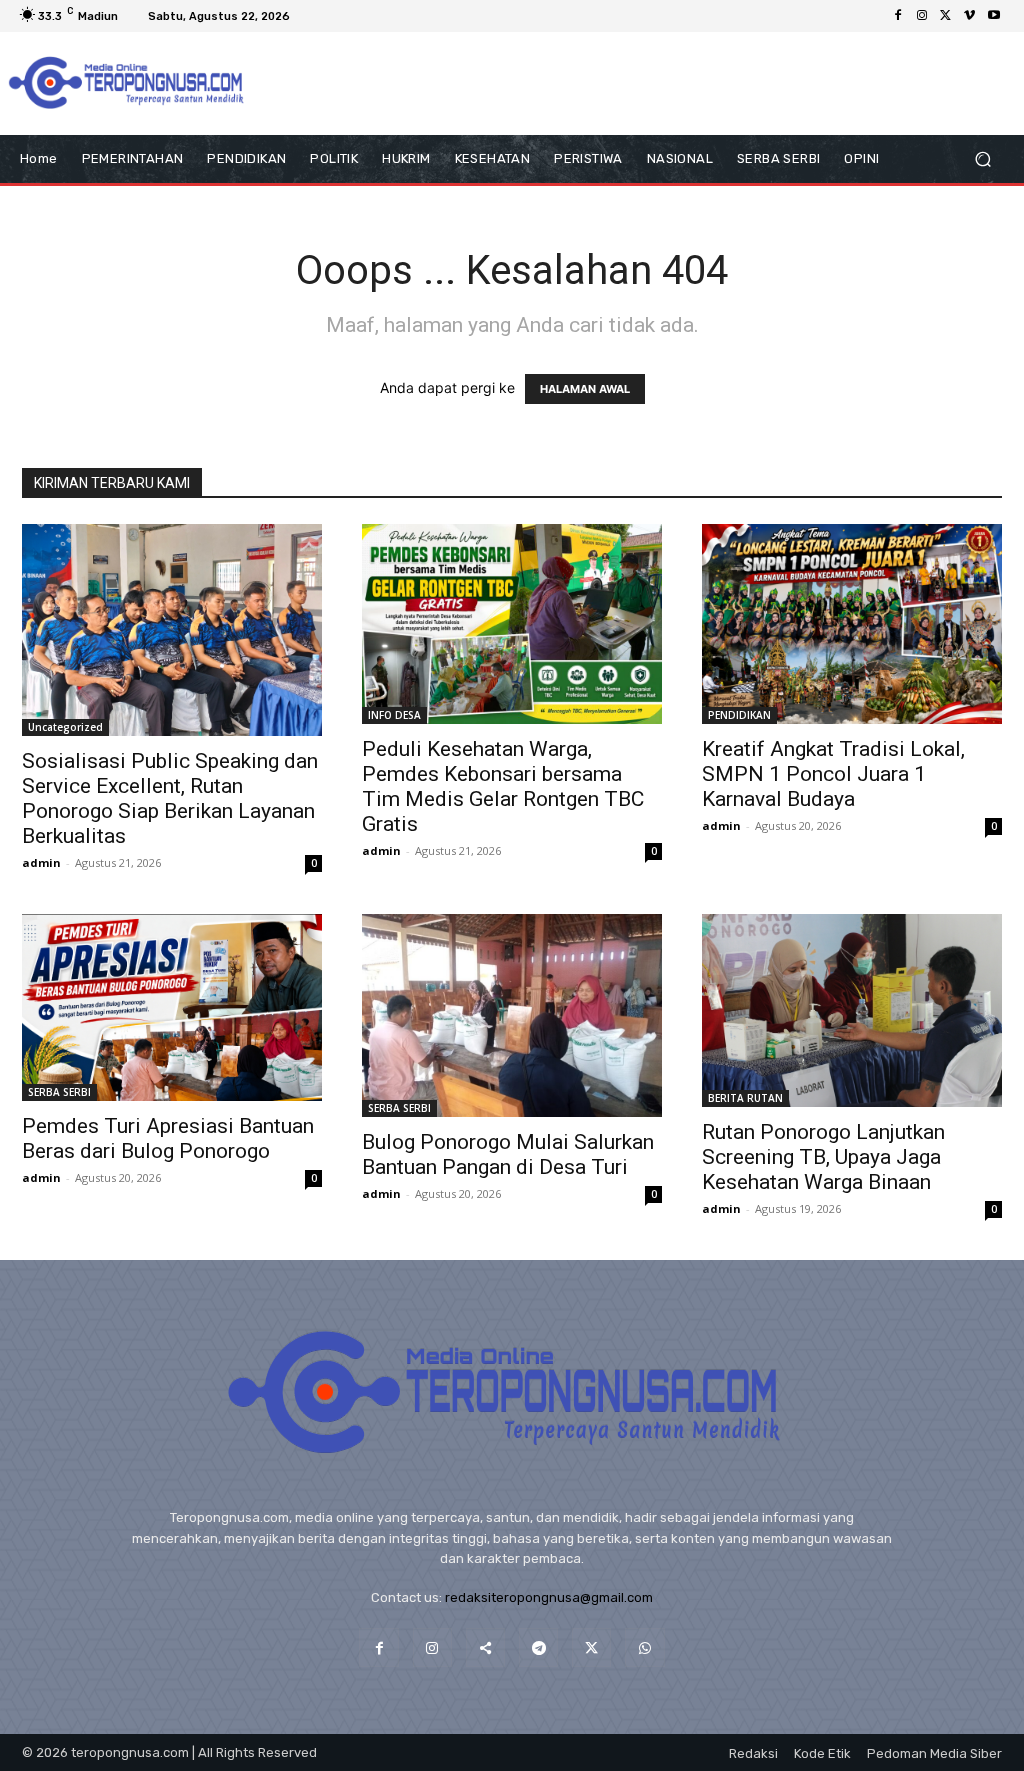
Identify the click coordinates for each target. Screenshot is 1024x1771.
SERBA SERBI (59, 1092)
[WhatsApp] (644, 1647)
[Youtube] (994, 16)
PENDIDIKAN (739, 715)
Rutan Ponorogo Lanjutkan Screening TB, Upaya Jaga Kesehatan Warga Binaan (823, 1157)
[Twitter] (946, 16)
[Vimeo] (970, 16)
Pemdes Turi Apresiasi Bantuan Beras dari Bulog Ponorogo (168, 1138)
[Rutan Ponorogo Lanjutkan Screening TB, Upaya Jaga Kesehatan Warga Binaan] (852, 1010)
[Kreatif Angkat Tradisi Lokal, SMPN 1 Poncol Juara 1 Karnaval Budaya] (852, 624)
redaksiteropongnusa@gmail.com (549, 1597)
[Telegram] (538, 1647)
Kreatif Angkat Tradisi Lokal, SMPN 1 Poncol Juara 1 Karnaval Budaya (833, 774)
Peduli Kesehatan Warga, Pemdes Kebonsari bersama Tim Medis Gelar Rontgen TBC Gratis (503, 786)
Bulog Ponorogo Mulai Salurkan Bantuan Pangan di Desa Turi (508, 1154)
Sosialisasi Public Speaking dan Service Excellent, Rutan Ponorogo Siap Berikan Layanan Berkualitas (170, 798)
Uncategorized (65, 727)
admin (41, 862)
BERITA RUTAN (745, 1098)
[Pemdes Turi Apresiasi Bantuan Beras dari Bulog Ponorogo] (172, 1007)
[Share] (485, 1647)
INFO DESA (394, 715)
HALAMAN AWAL (585, 389)
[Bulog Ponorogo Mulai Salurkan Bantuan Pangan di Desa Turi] (512, 1015)
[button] (982, 159)
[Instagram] (922, 16)
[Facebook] (898, 16)
